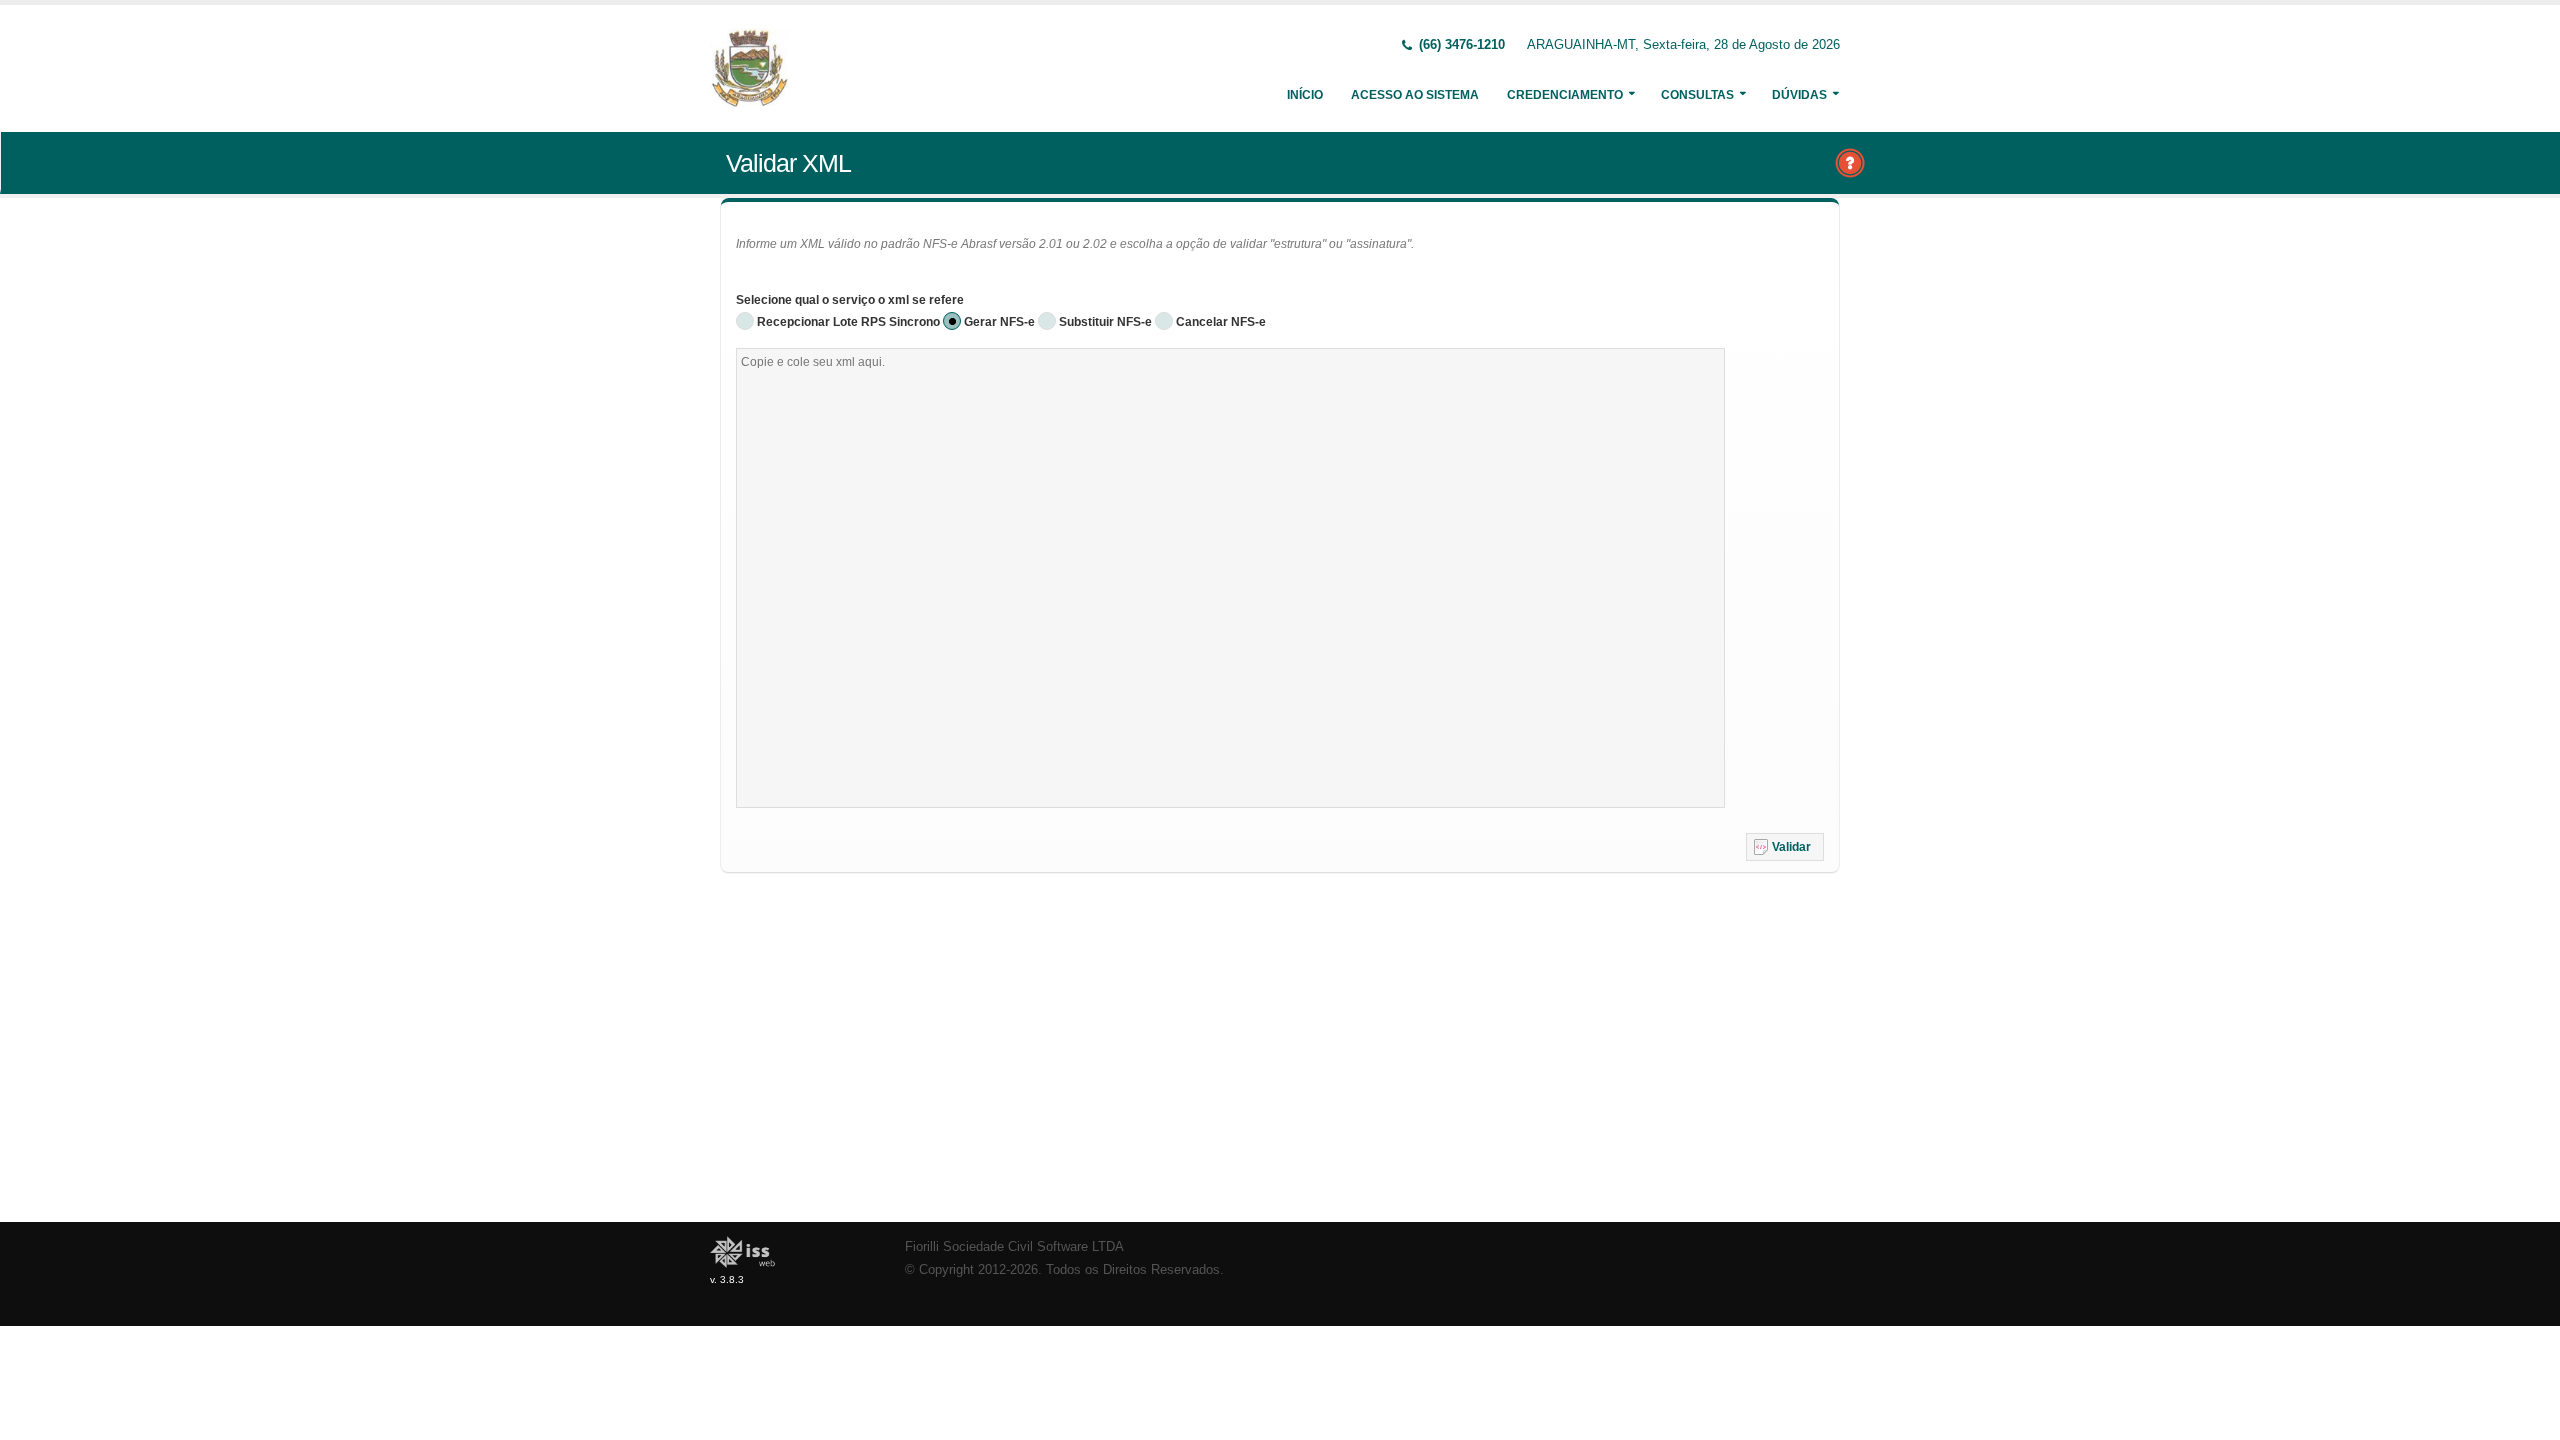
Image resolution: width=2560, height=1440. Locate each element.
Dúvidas (1799, 95)
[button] (1785, 847)
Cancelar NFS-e (1221, 322)
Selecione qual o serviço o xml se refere (850, 300)
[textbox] (1230, 578)
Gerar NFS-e (999, 322)
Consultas (1697, 95)
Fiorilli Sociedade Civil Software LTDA (1014, 1247)
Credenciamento (1565, 95)
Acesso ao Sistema (1415, 95)
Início (1305, 95)
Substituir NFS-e (1105, 322)
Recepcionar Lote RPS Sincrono (848, 322)
